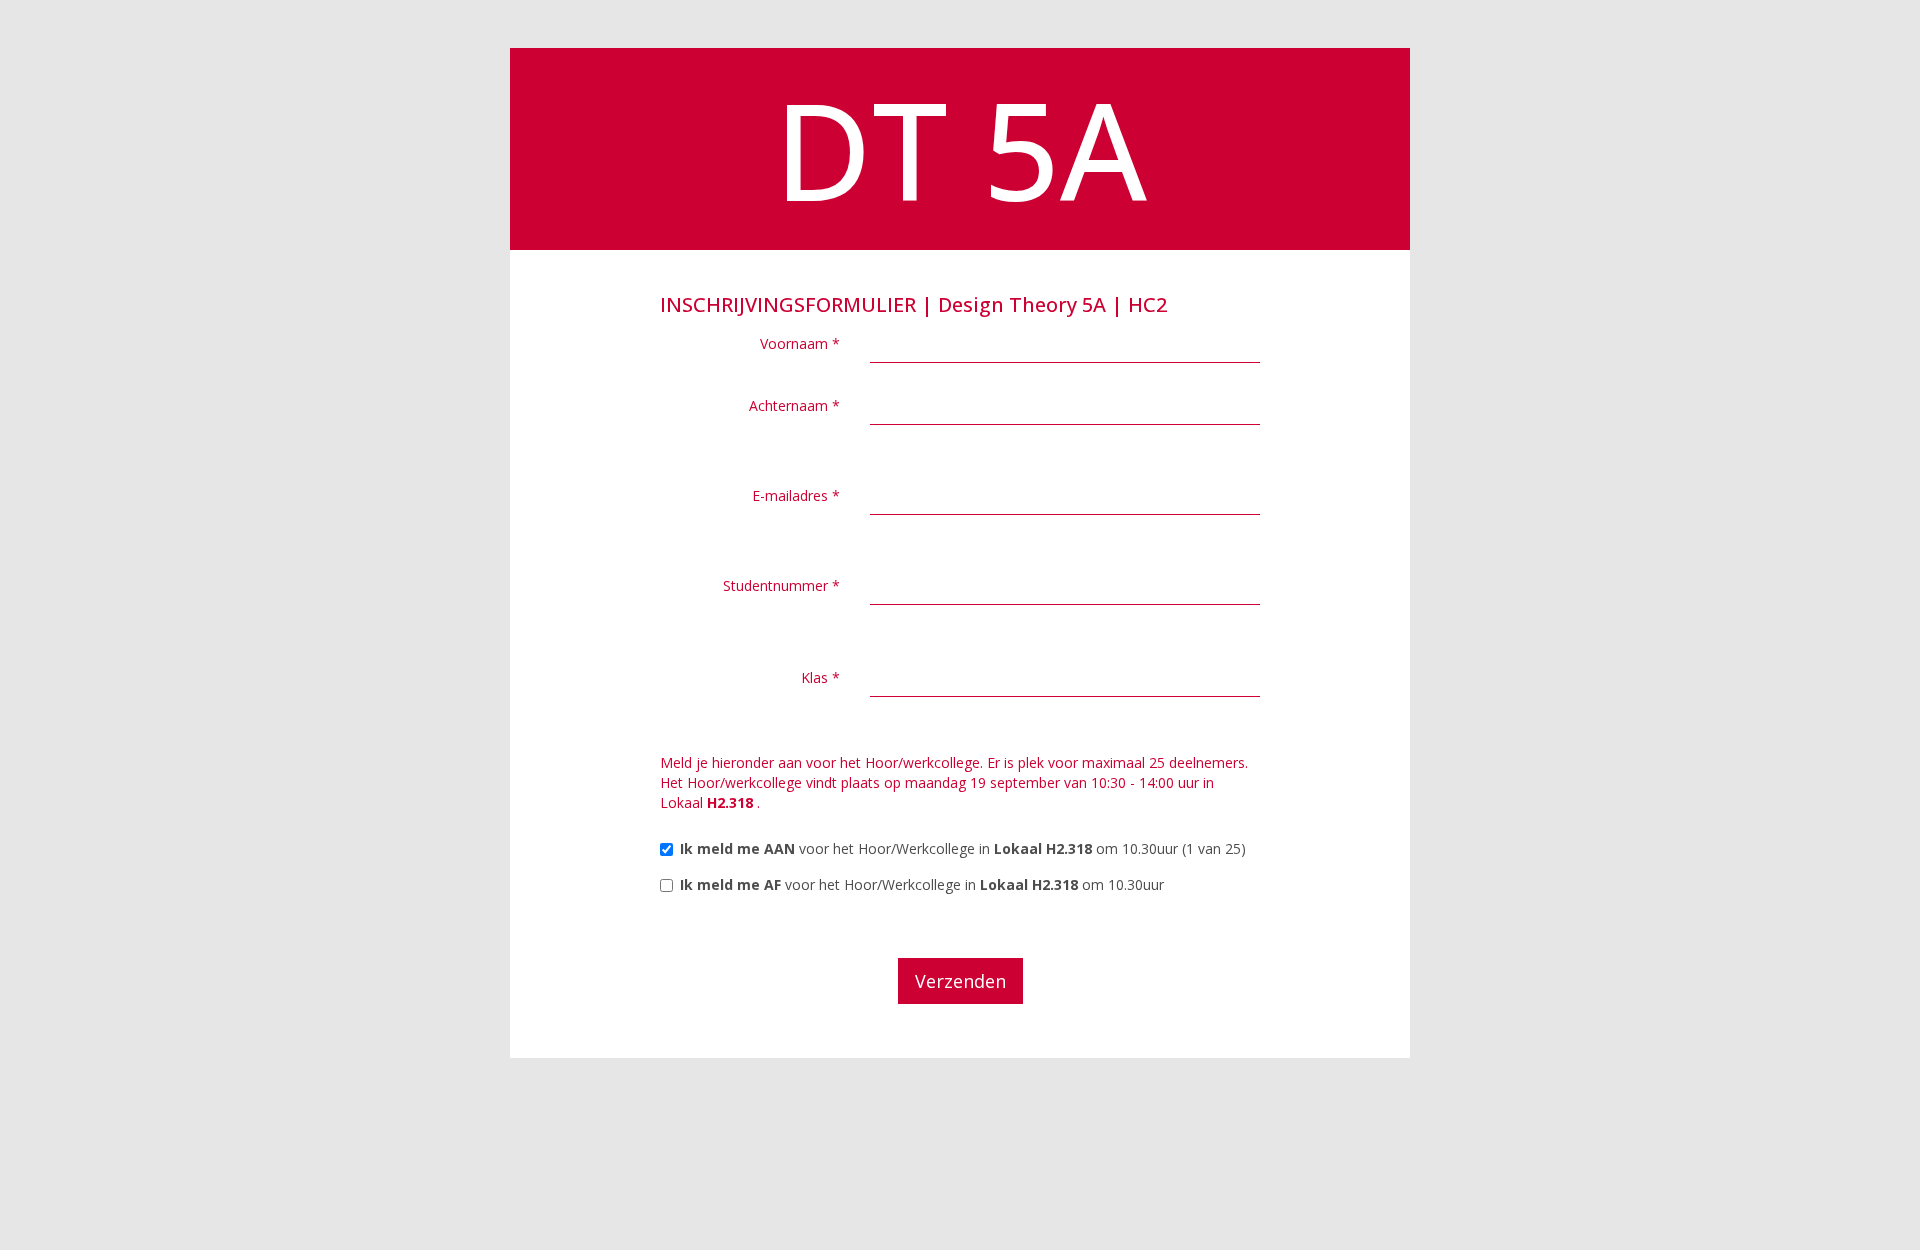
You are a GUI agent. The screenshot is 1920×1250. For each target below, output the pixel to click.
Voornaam (800, 343)
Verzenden (960, 981)
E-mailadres (796, 495)
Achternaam (794, 405)
